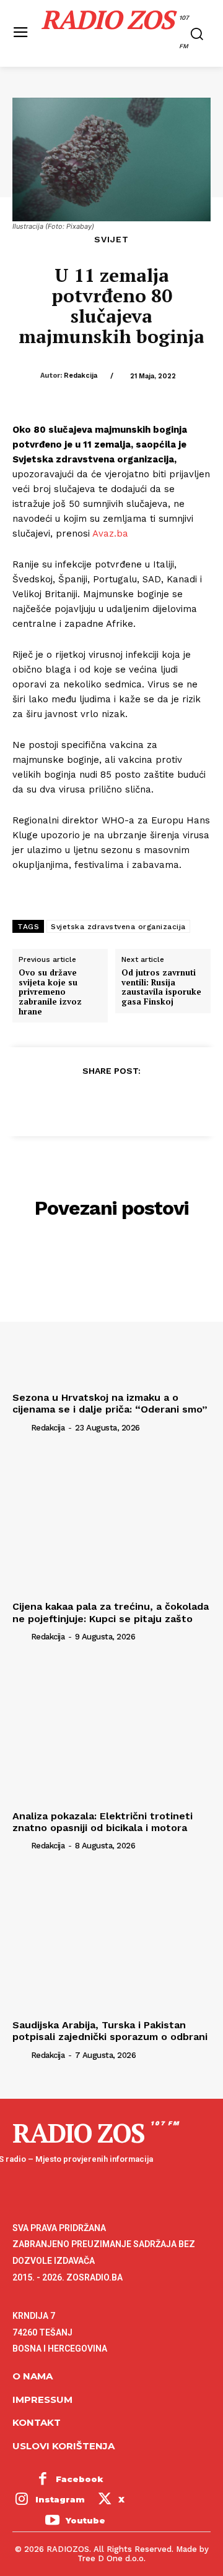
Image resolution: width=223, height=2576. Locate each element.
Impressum (42, 2400)
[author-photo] (20, 1427)
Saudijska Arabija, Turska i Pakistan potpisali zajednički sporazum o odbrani (110, 2031)
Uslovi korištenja (63, 2446)
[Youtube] (52, 2521)
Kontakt (37, 2422)
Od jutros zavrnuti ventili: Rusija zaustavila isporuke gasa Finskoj (161, 987)
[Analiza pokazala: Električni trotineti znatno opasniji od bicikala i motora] (111, 1731)
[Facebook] (54, 1101)
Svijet (111, 239)
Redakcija (81, 376)
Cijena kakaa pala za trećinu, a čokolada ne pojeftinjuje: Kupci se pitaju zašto (111, 1612)
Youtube (85, 2520)
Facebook (80, 2479)
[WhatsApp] (139, 1101)
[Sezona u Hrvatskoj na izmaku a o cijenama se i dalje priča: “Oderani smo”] (111, 1312)
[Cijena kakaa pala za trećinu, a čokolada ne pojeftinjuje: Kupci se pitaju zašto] (111, 1521)
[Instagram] (22, 2501)
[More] (168, 1101)
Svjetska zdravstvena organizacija (118, 927)
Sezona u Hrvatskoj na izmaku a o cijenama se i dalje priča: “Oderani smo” (110, 1403)
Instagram (60, 2499)
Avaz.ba (110, 533)
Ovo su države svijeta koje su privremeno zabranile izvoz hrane (50, 992)
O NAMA (33, 2376)
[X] (82, 1101)
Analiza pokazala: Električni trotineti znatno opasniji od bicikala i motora (103, 1822)
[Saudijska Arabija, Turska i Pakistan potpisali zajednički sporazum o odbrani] (111, 1940)
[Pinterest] (111, 1101)
